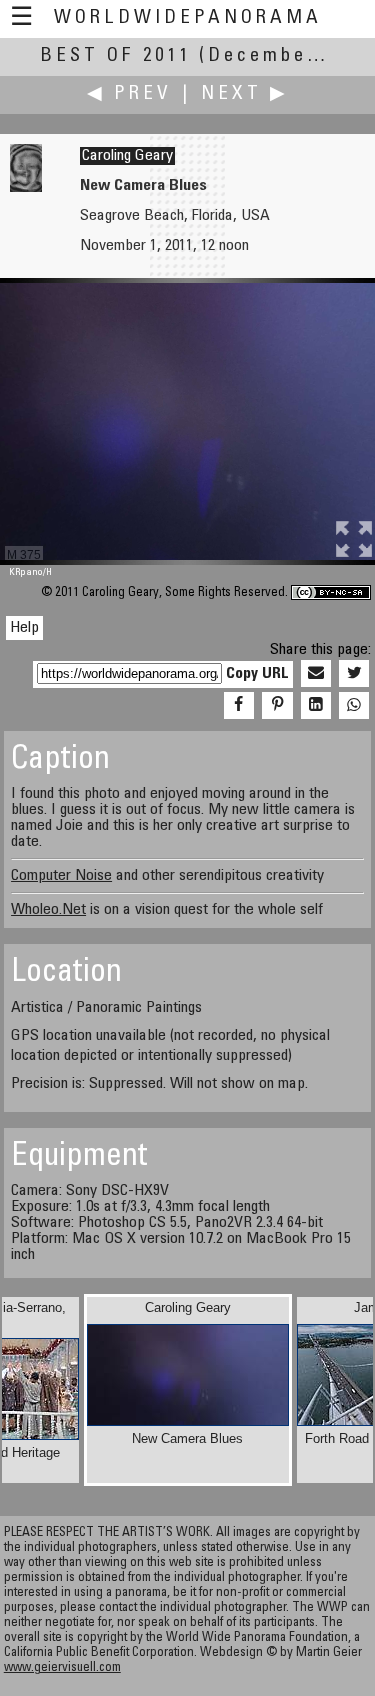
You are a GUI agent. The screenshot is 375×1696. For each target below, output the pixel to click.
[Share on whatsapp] (354, 706)
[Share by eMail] (316, 674)
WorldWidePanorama (188, 18)
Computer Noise (61, 876)
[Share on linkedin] (316, 706)
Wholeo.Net (48, 910)
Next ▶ (245, 94)
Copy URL (257, 674)
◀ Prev (129, 94)
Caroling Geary (127, 156)
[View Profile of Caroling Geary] (26, 188)
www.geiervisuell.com (62, 1668)
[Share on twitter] (354, 674)
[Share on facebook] (239, 706)
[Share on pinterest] (277, 706)
